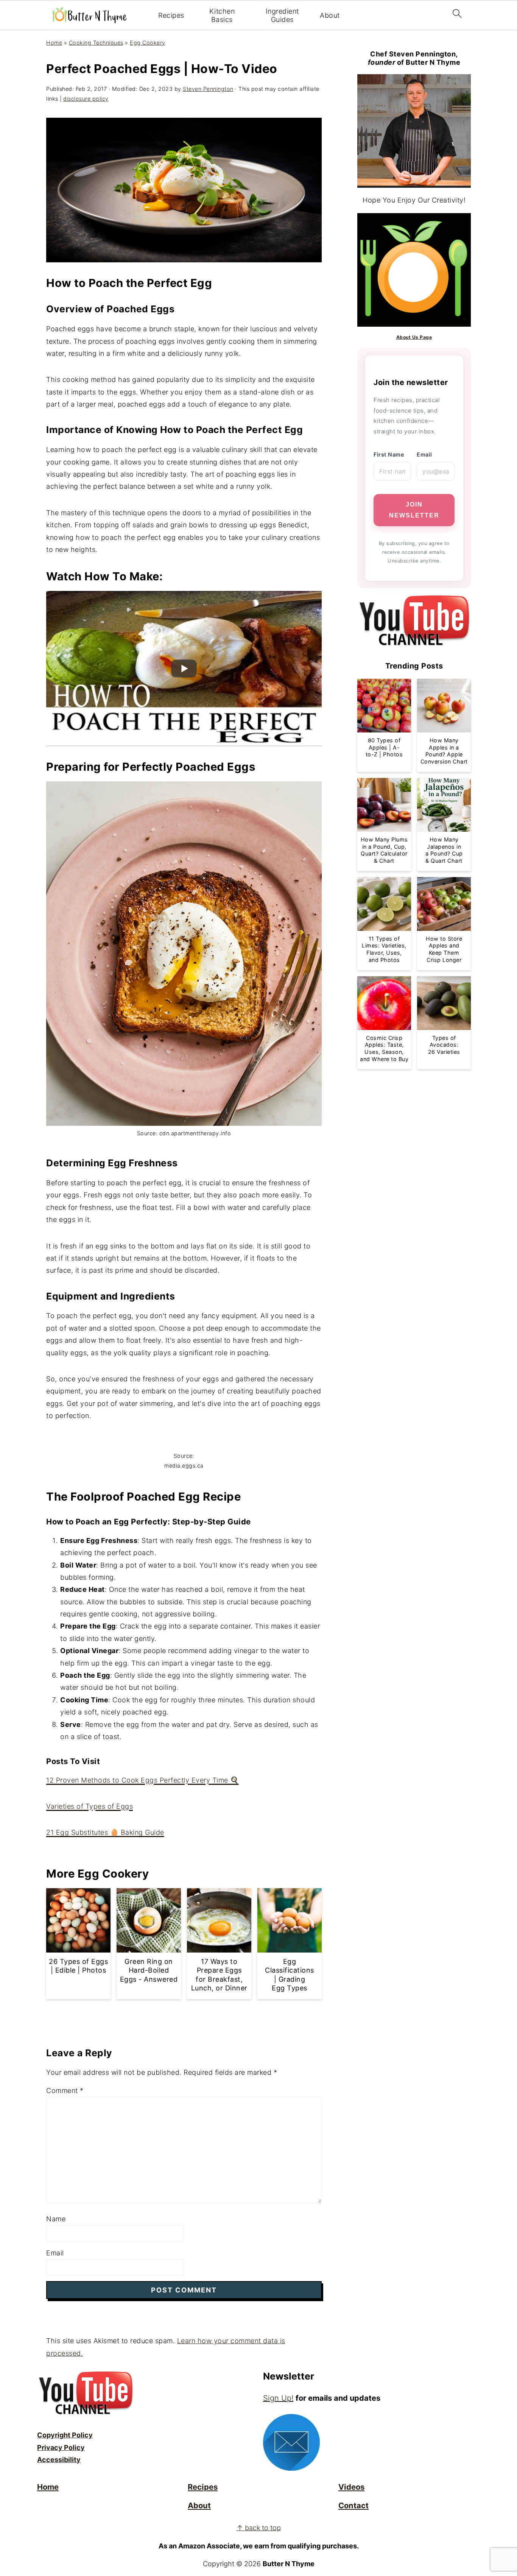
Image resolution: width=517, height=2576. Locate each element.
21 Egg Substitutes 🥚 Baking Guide (105, 1832)
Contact (353, 2505)
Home (54, 43)
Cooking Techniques (96, 43)
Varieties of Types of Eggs (90, 1806)
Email (55, 2253)
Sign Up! (278, 2398)
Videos (351, 2487)
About (330, 15)
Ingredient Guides (282, 15)
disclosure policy (86, 99)
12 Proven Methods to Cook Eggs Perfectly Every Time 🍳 (142, 1780)
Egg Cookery (148, 43)
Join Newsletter (414, 510)
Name (56, 2219)
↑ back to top (259, 2528)
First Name (389, 454)
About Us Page (414, 337)
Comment (65, 2091)
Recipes (171, 15)
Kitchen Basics (222, 15)
